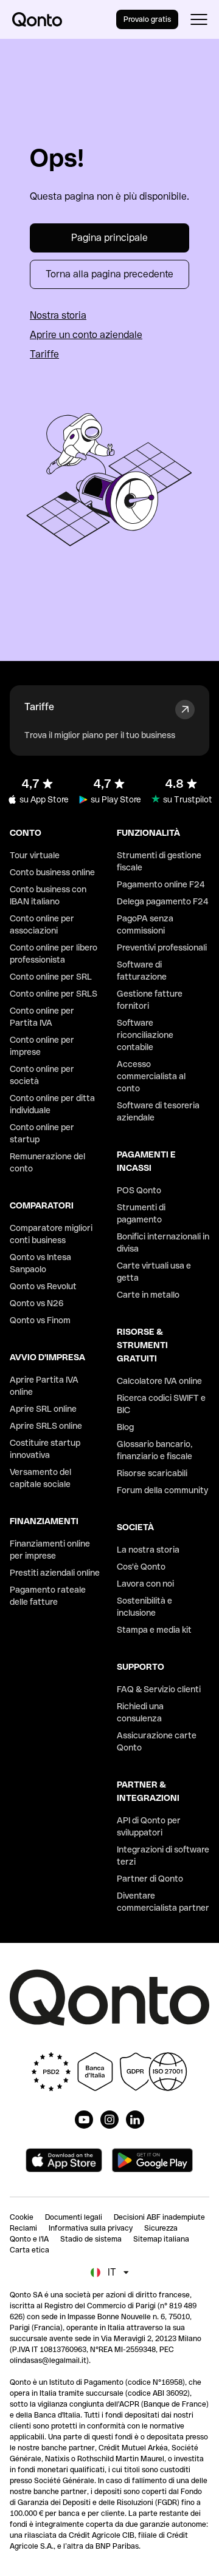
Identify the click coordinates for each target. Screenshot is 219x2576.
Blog (125, 1427)
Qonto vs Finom (40, 1320)
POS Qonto (139, 1190)
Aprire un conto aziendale (86, 335)
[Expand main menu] (199, 19)
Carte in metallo (148, 1295)
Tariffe (44, 354)
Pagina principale (109, 238)
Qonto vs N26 (37, 1303)
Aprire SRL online (43, 1409)
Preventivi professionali (162, 947)
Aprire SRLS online (46, 1426)
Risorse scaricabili (152, 1473)
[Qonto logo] (37, 19)
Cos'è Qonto (141, 1567)
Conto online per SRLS (54, 994)
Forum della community (162, 1490)
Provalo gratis (147, 19)
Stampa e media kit (154, 1630)
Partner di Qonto (150, 1879)
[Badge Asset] (84, 2120)
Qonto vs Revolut (43, 1286)
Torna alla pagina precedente (109, 274)
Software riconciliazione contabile (145, 1035)
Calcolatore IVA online (159, 1381)
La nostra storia (148, 1550)
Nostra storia (58, 315)
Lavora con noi (145, 1584)
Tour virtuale (35, 855)
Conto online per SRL (51, 977)
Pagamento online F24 (161, 884)
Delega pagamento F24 (163, 901)
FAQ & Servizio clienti (159, 1689)
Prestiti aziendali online (55, 1573)
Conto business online (52, 872)
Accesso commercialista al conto (151, 1076)
